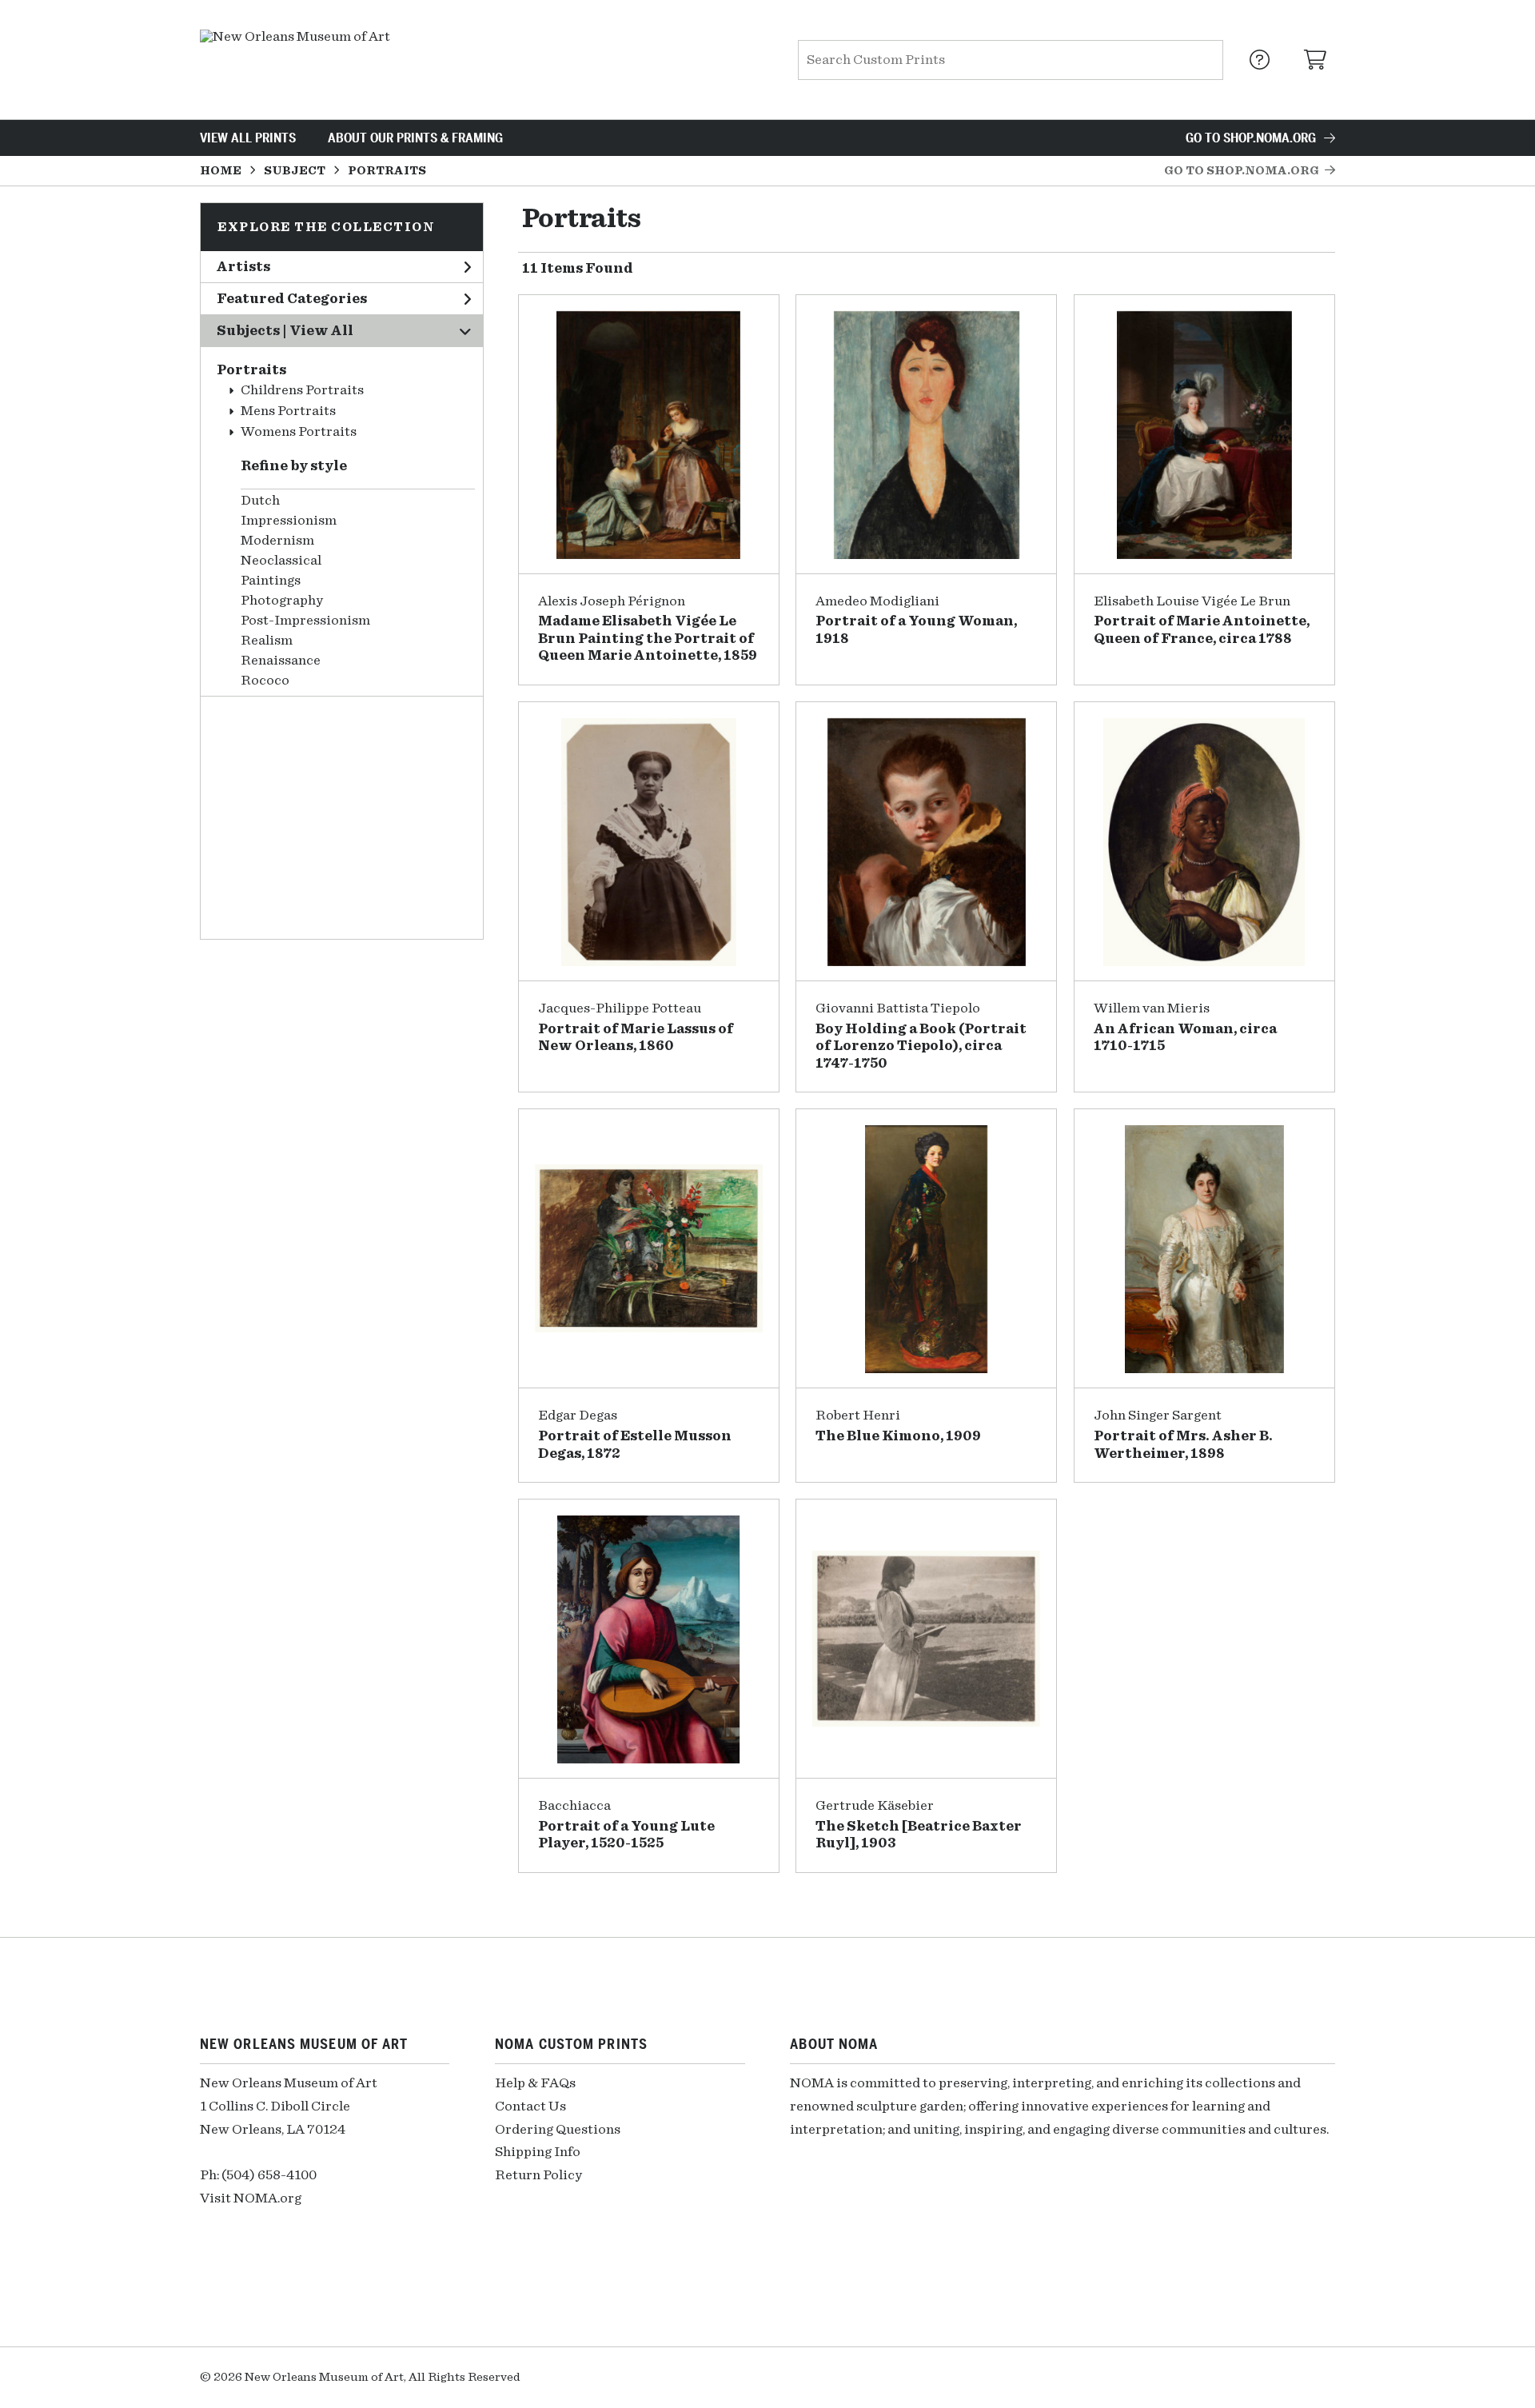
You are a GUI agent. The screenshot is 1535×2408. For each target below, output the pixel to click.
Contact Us (530, 2107)
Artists (243, 267)
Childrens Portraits (302, 390)
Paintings (271, 581)
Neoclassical (281, 561)
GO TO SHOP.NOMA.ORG (1251, 138)
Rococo (265, 681)
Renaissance (281, 661)
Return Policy (538, 2175)
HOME (221, 171)
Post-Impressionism (305, 621)
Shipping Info (538, 2152)
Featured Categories (292, 299)
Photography (282, 601)
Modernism (277, 541)
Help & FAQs (535, 2083)
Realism (267, 641)
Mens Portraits (288, 411)
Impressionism (289, 521)
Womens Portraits (299, 432)
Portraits (251, 370)
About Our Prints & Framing (415, 138)
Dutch (260, 501)
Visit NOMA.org (251, 2198)
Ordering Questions (558, 2130)
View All (321, 331)
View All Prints (248, 138)
